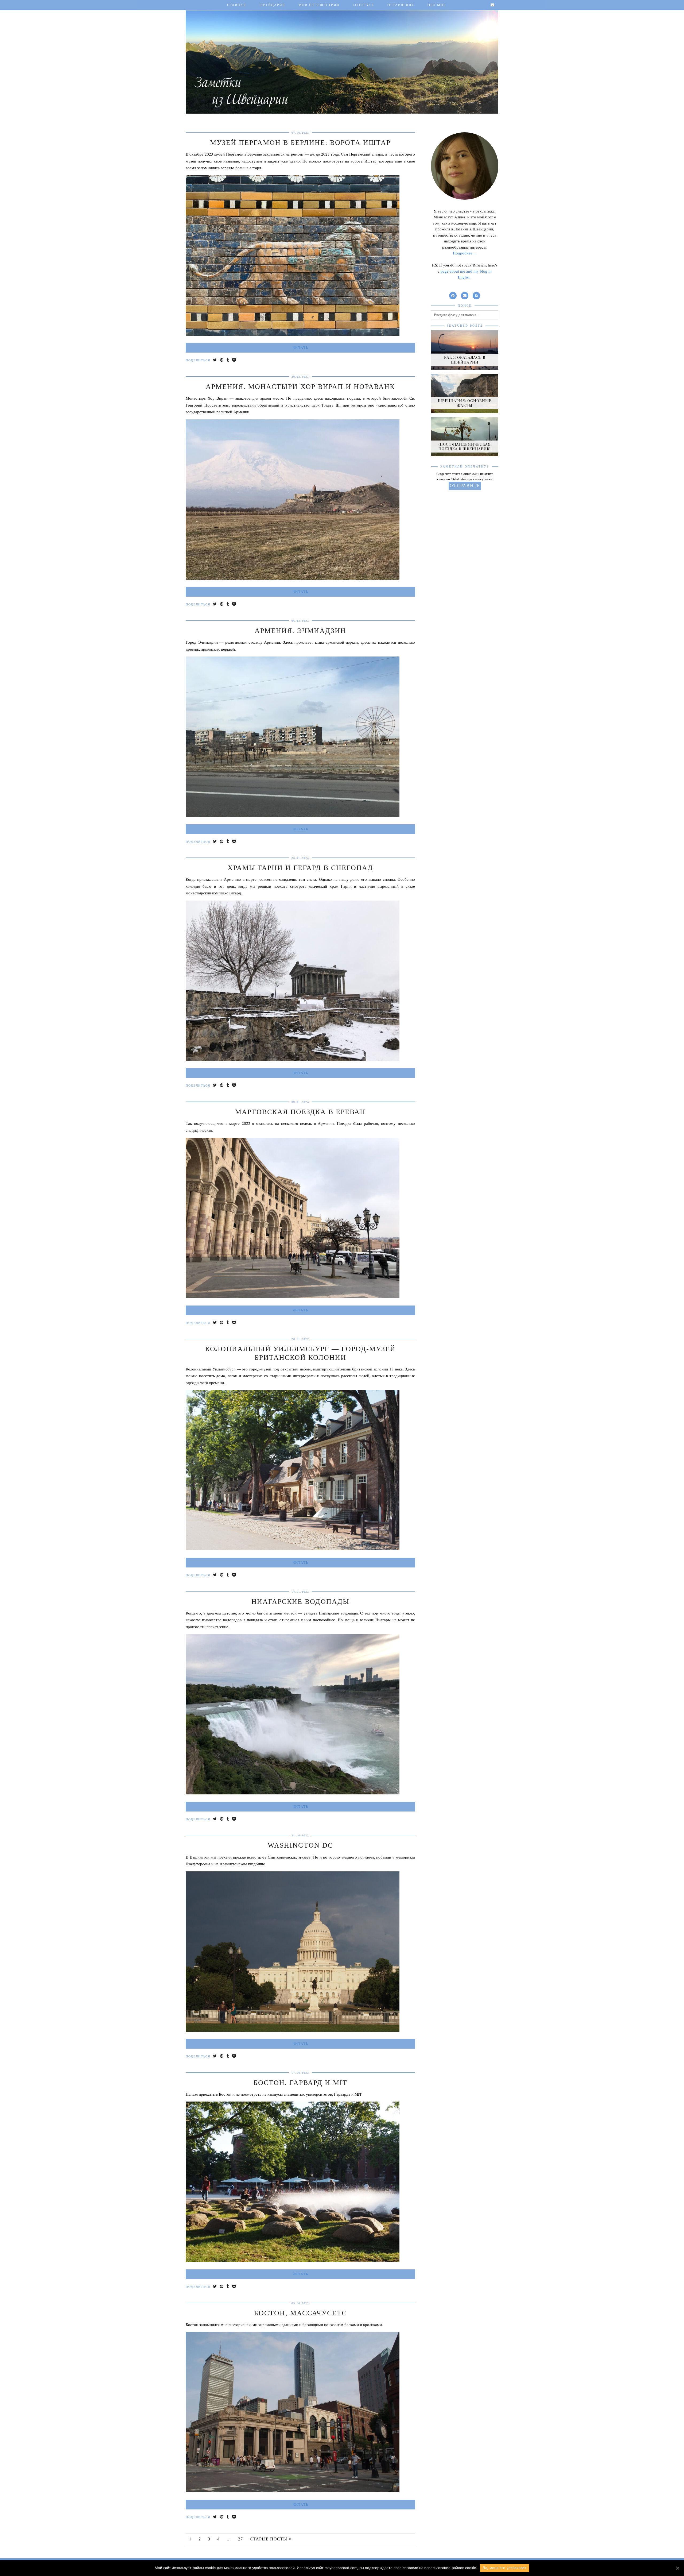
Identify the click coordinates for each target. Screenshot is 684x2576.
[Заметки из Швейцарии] (342, 58)
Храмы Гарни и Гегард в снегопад (300, 868)
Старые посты (269, 2539)
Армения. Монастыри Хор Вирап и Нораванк (300, 387)
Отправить (465, 486)
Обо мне (437, 5)
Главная (237, 5)
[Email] (493, 5)
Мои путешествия (319, 5)
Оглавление (401, 5)
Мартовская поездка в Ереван (300, 1112)
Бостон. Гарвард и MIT (300, 2083)
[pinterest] (453, 295)
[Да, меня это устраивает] (677, 2568)
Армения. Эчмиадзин (300, 631)
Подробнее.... (465, 253)
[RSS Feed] (476, 295)
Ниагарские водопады (300, 1602)
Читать (300, 348)
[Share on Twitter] (215, 360)
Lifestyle (363, 5)
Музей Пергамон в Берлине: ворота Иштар (300, 143)
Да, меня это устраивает (505, 2568)
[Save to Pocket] (234, 360)
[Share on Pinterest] (222, 360)
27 (240, 2539)
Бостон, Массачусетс (300, 2313)
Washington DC (300, 1845)
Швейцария (272, 5)
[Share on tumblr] (228, 360)
